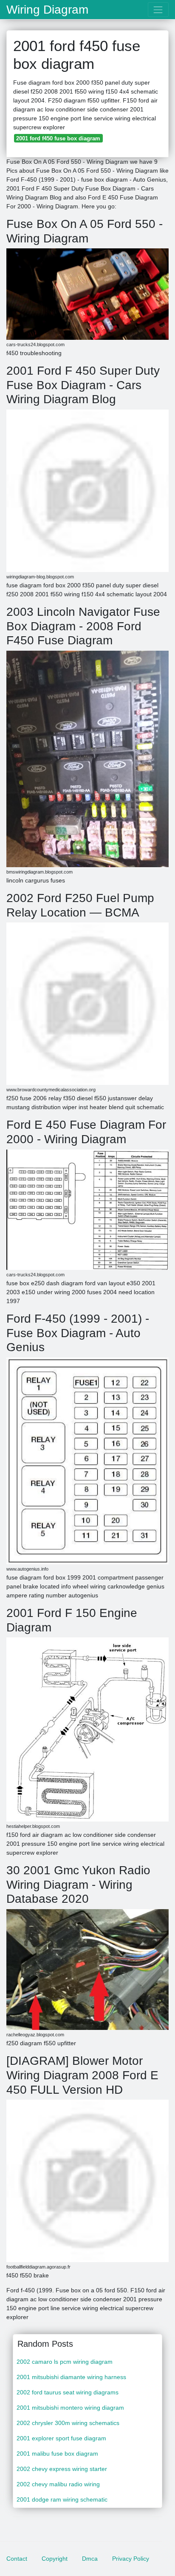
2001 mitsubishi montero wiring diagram (70, 2408)
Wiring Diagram (47, 10)
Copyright (55, 2559)
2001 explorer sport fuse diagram (61, 2438)
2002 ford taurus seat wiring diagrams (68, 2392)
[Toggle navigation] (158, 10)
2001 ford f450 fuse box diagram (58, 138)
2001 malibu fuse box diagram (57, 2454)
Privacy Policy (131, 2559)
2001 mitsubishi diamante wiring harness (71, 2377)
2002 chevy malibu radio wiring (58, 2484)
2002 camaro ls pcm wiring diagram (65, 2362)
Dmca (90, 2559)
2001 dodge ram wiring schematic (62, 2499)
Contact (17, 2559)
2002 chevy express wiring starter (62, 2469)
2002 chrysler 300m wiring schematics (68, 2423)
